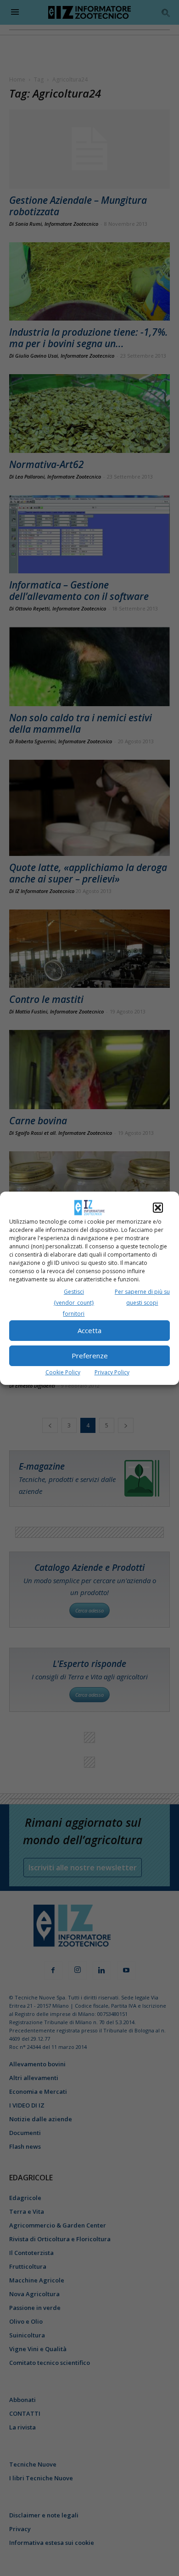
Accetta (89, 1330)
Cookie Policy (63, 1372)
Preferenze (90, 1356)
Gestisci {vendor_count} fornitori (74, 1303)
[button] (158, 1208)
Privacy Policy (112, 1372)
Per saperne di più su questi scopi (142, 1297)
